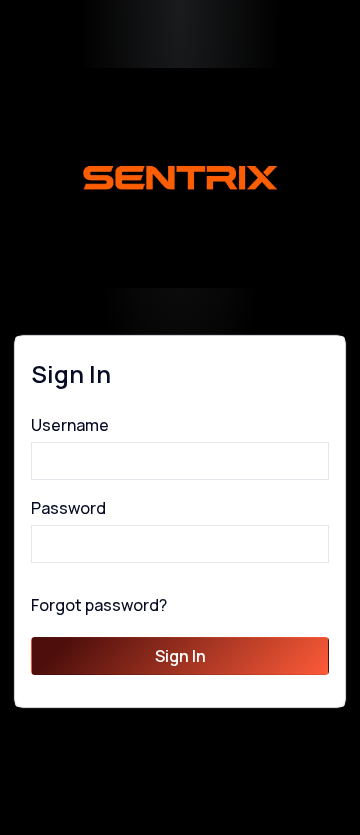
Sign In (180, 656)
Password (68, 508)
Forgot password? (99, 605)
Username (70, 425)
